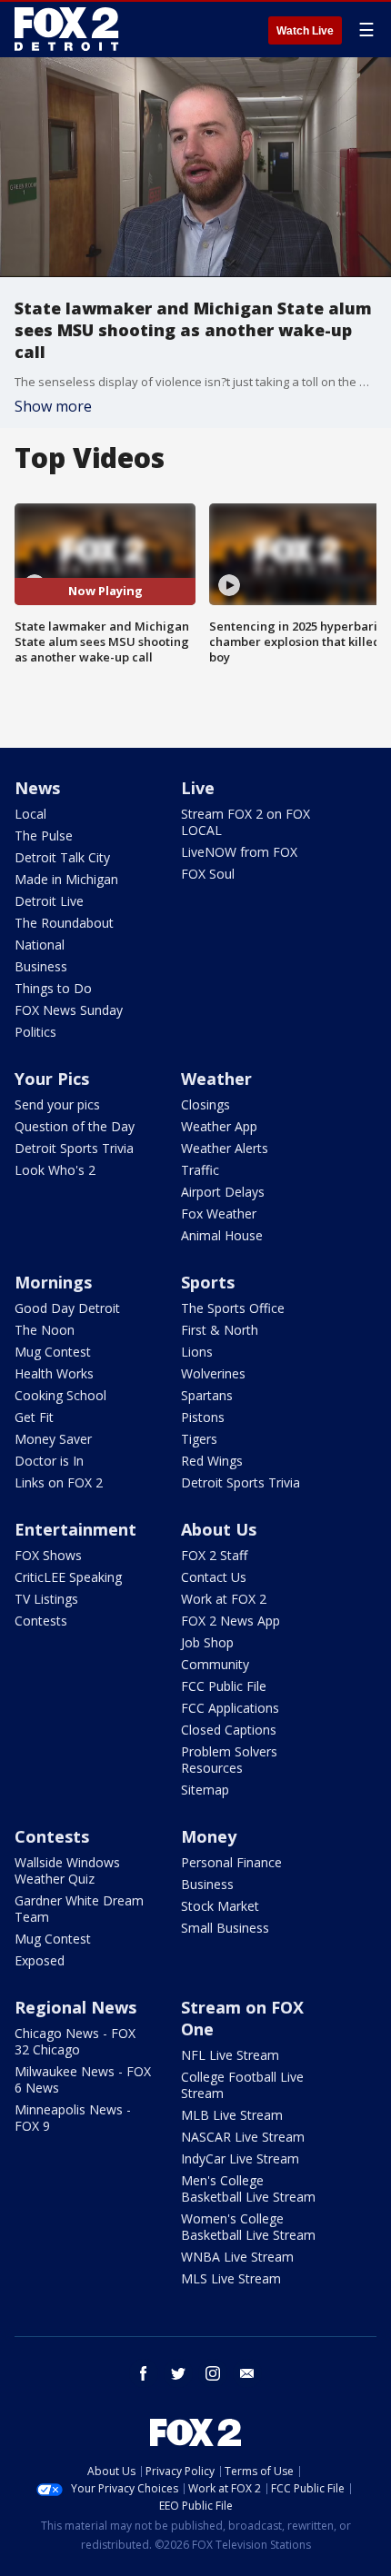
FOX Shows (48, 1555)
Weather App (219, 1126)
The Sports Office (233, 1308)
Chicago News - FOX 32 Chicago (75, 2041)
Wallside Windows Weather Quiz (67, 1870)
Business (41, 966)
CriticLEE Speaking (68, 1577)
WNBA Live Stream (237, 2257)
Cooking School (60, 1395)
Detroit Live (49, 901)
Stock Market (220, 1906)
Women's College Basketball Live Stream (248, 2227)
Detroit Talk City (62, 857)
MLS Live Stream (231, 2278)
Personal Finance (231, 1862)
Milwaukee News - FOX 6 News (83, 2079)
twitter (178, 2373)
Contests (41, 1621)
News (37, 788)
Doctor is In (49, 1461)
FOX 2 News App (231, 1621)
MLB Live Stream (232, 2115)
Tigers (199, 1439)
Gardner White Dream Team (79, 1909)
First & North (220, 1330)
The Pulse (44, 835)
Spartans (207, 1395)
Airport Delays (223, 1192)
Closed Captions (229, 1730)
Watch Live (305, 31)
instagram (213, 2373)
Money (209, 1836)
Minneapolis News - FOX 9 (73, 2118)
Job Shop (207, 1642)
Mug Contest (53, 1352)
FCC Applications (230, 1708)
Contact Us (214, 1577)
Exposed (40, 1960)
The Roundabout (64, 923)
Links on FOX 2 (59, 1482)
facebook (144, 2373)
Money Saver (53, 1439)
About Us (219, 1529)
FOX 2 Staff (214, 1555)
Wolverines (213, 1373)
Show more (53, 406)
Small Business (225, 1928)
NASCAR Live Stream (243, 2137)
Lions (197, 1352)
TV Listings (46, 1599)
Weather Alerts (225, 1148)
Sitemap (205, 1790)
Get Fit (34, 1417)
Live (198, 788)
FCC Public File (224, 1686)
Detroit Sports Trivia (74, 1148)
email (247, 2373)
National (40, 945)
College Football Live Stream (242, 2085)
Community (215, 1664)
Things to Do (53, 988)
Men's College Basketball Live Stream (248, 2188)
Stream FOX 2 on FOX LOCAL (246, 822)
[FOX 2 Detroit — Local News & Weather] (67, 29)
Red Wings (212, 1461)
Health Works (54, 1373)
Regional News (75, 2007)
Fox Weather (219, 1213)
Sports (208, 1282)
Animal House (222, 1235)
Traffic (200, 1170)
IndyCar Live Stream (240, 2158)
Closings (206, 1104)
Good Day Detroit (67, 1308)
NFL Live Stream (230, 2055)
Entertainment (75, 1529)
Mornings (53, 1282)
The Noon (45, 1330)
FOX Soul (208, 874)
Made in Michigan (66, 879)
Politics (35, 1032)
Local (30, 814)
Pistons (203, 1417)
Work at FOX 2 (224, 1599)
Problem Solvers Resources (229, 1760)
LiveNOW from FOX (239, 852)
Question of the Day (75, 1126)
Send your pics (57, 1104)
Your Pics (52, 1079)
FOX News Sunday (69, 1010)
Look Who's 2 (55, 1170)
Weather (216, 1079)
